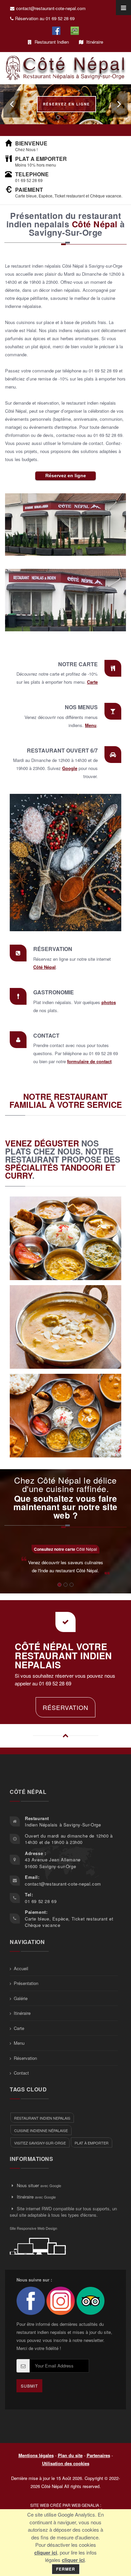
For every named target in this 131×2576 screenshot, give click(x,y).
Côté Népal (45, 967)
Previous (12, 104)
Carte (92, 682)
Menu (91, 725)
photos (109, 1002)
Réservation (65, 1707)
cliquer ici (46, 2552)
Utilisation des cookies (66, 2463)
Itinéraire (94, 42)
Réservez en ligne (67, 104)
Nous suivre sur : (34, 2280)
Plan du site (70, 2455)
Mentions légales (36, 2455)
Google (70, 768)
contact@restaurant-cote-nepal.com (51, 8)
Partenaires (98, 2455)
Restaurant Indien (51, 42)
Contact (21, 2073)
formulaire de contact (89, 1061)
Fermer (66, 2569)
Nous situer (28, 2185)
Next (119, 104)
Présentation (26, 1983)
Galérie (21, 1998)
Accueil (21, 1968)
